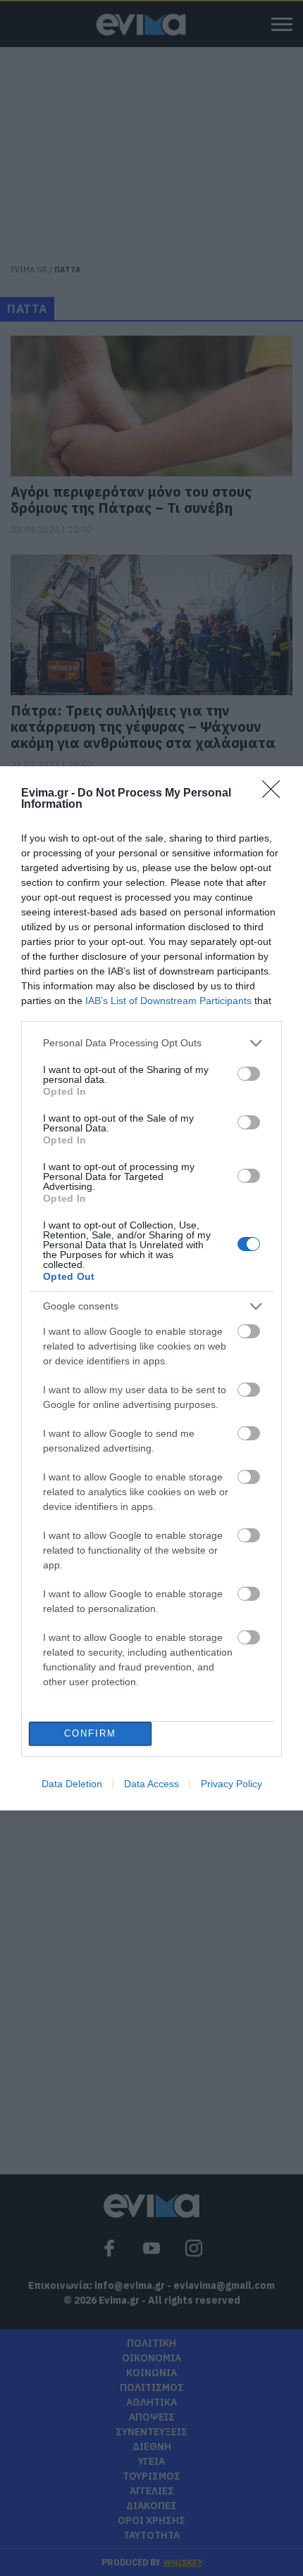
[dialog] (151, 1288)
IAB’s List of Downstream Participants (168, 1001)
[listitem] (151, 1043)
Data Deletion (72, 1784)
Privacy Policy (231, 1784)
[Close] (276, 794)
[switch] (249, 1074)
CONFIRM (90, 1733)
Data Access (151, 1784)
